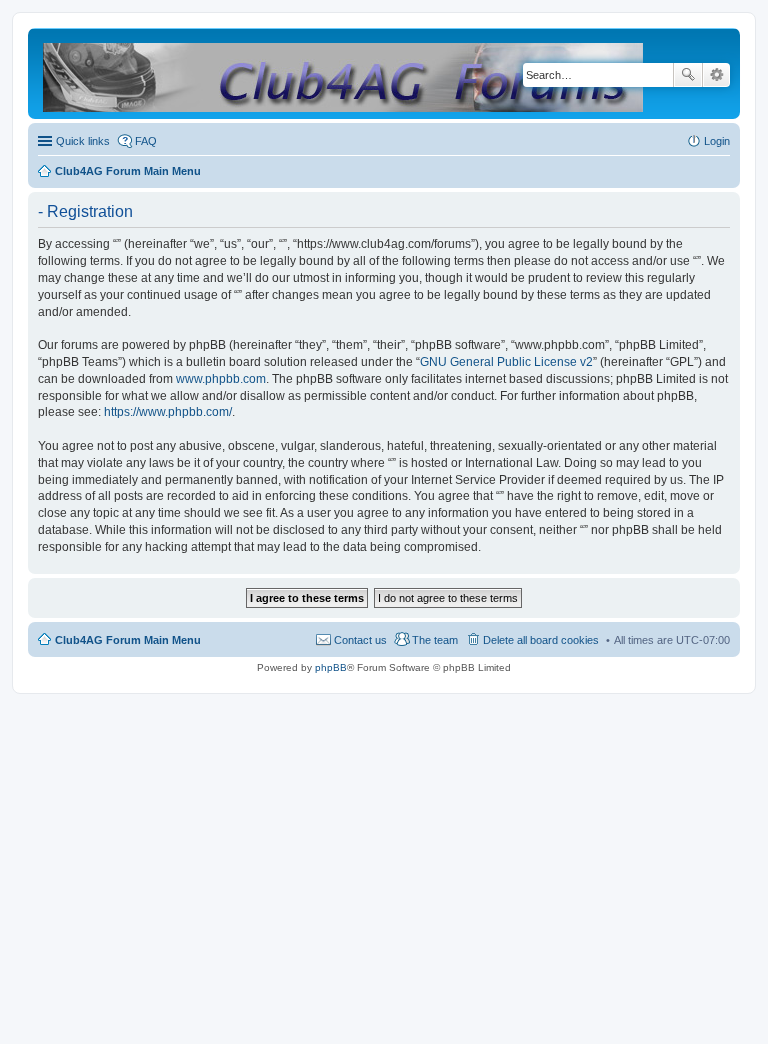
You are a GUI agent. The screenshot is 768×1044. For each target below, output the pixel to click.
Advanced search (716, 75)
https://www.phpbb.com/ (168, 412)
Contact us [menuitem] (360, 640)
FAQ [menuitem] (146, 141)
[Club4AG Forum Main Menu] (344, 73)
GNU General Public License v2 (506, 362)
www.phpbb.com (221, 379)
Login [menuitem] (717, 141)
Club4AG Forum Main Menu (128, 640)
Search (688, 75)
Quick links (83, 141)
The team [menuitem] (435, 640)
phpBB (331, 667)
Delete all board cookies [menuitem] (541, 640)
